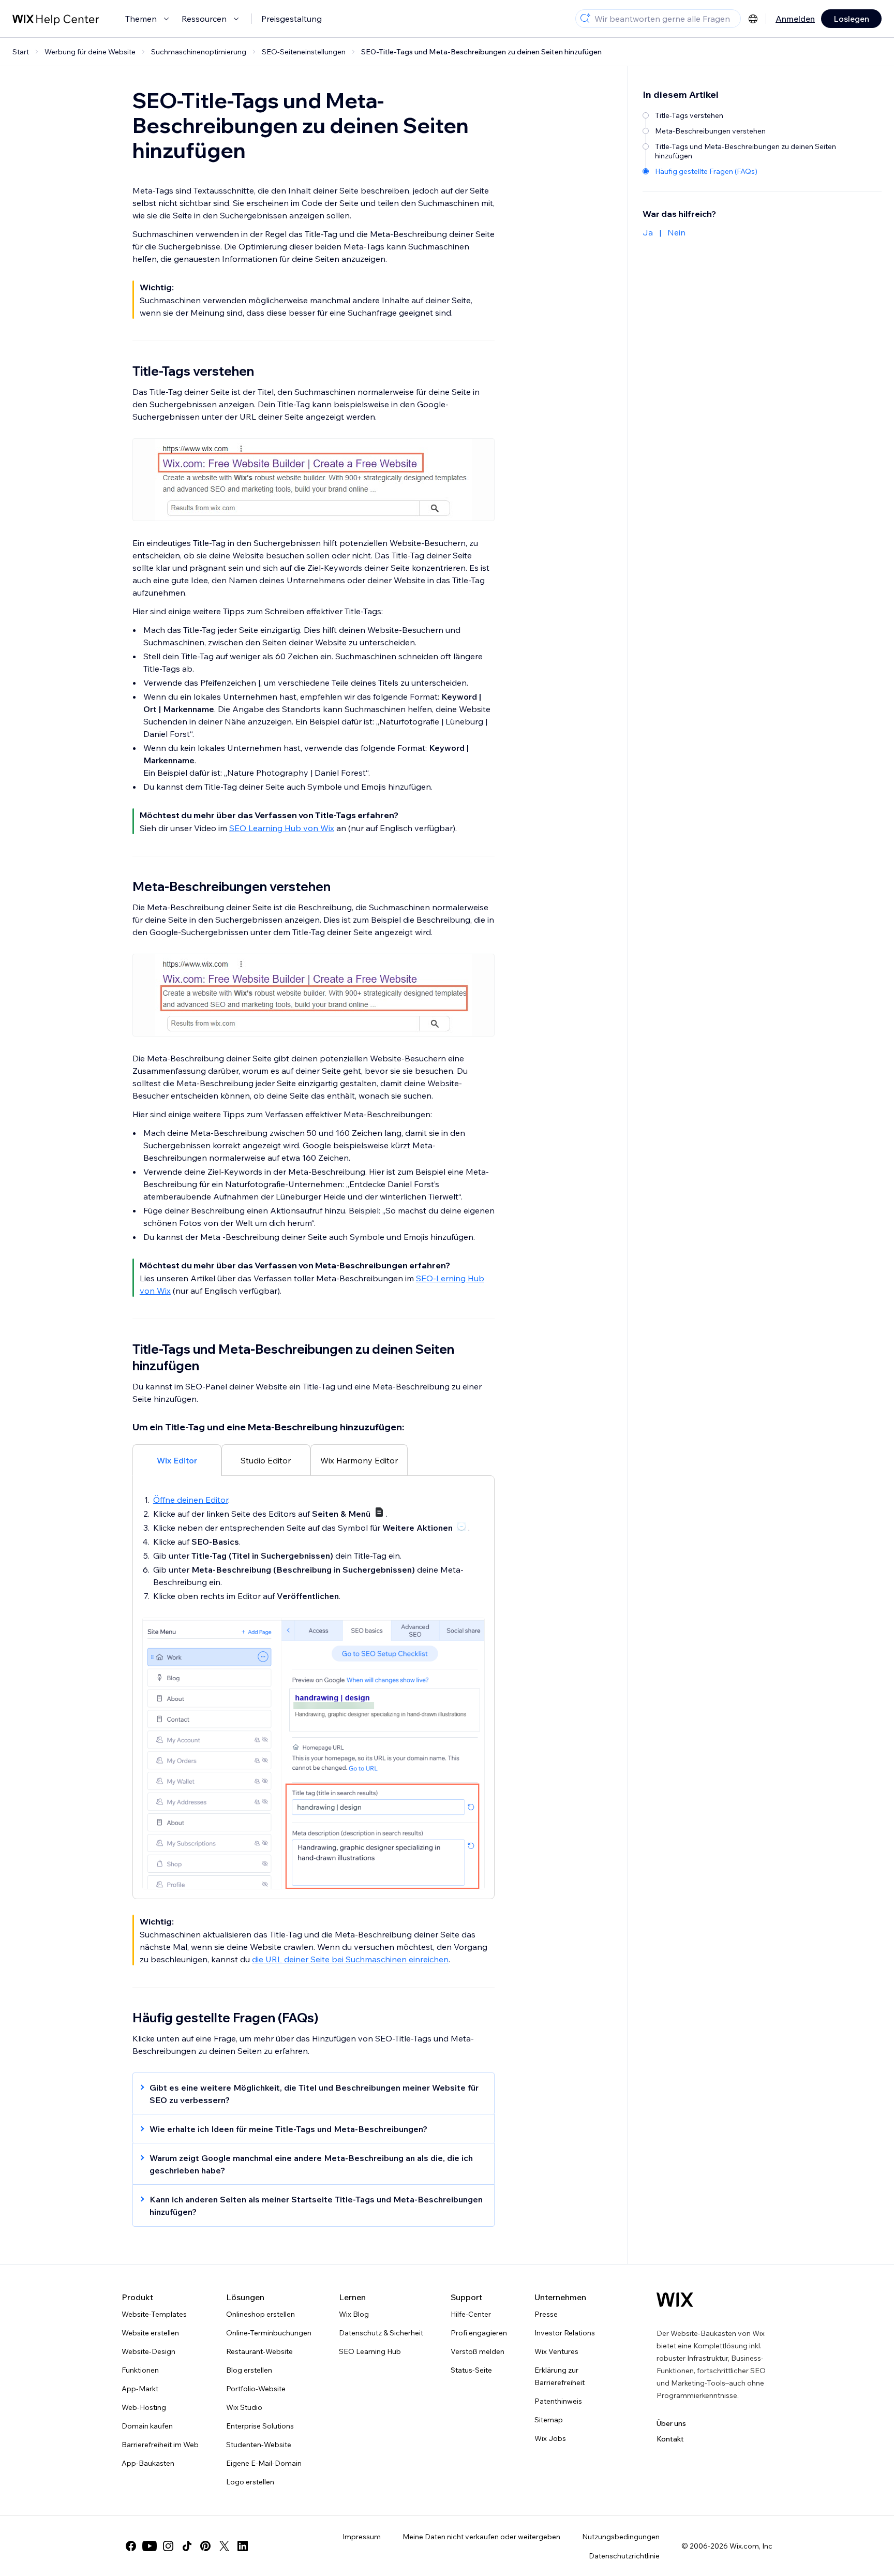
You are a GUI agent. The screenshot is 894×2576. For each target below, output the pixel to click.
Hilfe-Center (471, 2314)
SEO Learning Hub (370, 2351)
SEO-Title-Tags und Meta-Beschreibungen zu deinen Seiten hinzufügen (481, 52)
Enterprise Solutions (260, 2426)
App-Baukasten (148, 2463)
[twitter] (224, 2546)
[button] (308, 2094)
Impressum (362, 2537)
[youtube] (150, 2546)
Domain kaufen (147, 2426)
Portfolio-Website (256, 2389)
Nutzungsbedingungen (621, 2537)
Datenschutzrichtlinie (624, 2556)
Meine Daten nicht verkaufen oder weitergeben (481, 2537)
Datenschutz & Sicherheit (381, 2333)
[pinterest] (205, 2546)
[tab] (177, 1460)
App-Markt (140, 2389)
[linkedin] (243, 2546)
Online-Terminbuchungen (269, 2333)
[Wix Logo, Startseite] (675, 2300)
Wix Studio (244, 2407)
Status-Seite (471, 2370)
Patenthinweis (558, 2401)
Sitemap (549, 2420)
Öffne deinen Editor (191, 1500)
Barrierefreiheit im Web (160, 2445)
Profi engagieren (479, 2333)
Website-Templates (154, 2314)
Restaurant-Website (259, 2351)
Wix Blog (354, 2314)
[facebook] (131, 2546)
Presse (546, 2314)
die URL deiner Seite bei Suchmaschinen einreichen (350, 1959)
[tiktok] (187, 2546)
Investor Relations (565, 2333)
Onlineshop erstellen (260, 2314)
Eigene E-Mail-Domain (264, 2463)
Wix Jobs (550, 2438)
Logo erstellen (250, 2482)
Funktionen (140, 2370)
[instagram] (168, 2546)
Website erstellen (150, 2333)
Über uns (671, 2423)
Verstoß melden (478, 2351)
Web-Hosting (144, 2407)
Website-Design (148, 2351)
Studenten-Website (259, 2445)
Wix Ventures (556, 2351)
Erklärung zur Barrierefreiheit (560, 2376)
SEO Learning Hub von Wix (282, 828)
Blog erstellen (249, 2370)
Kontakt (670, 2439)
